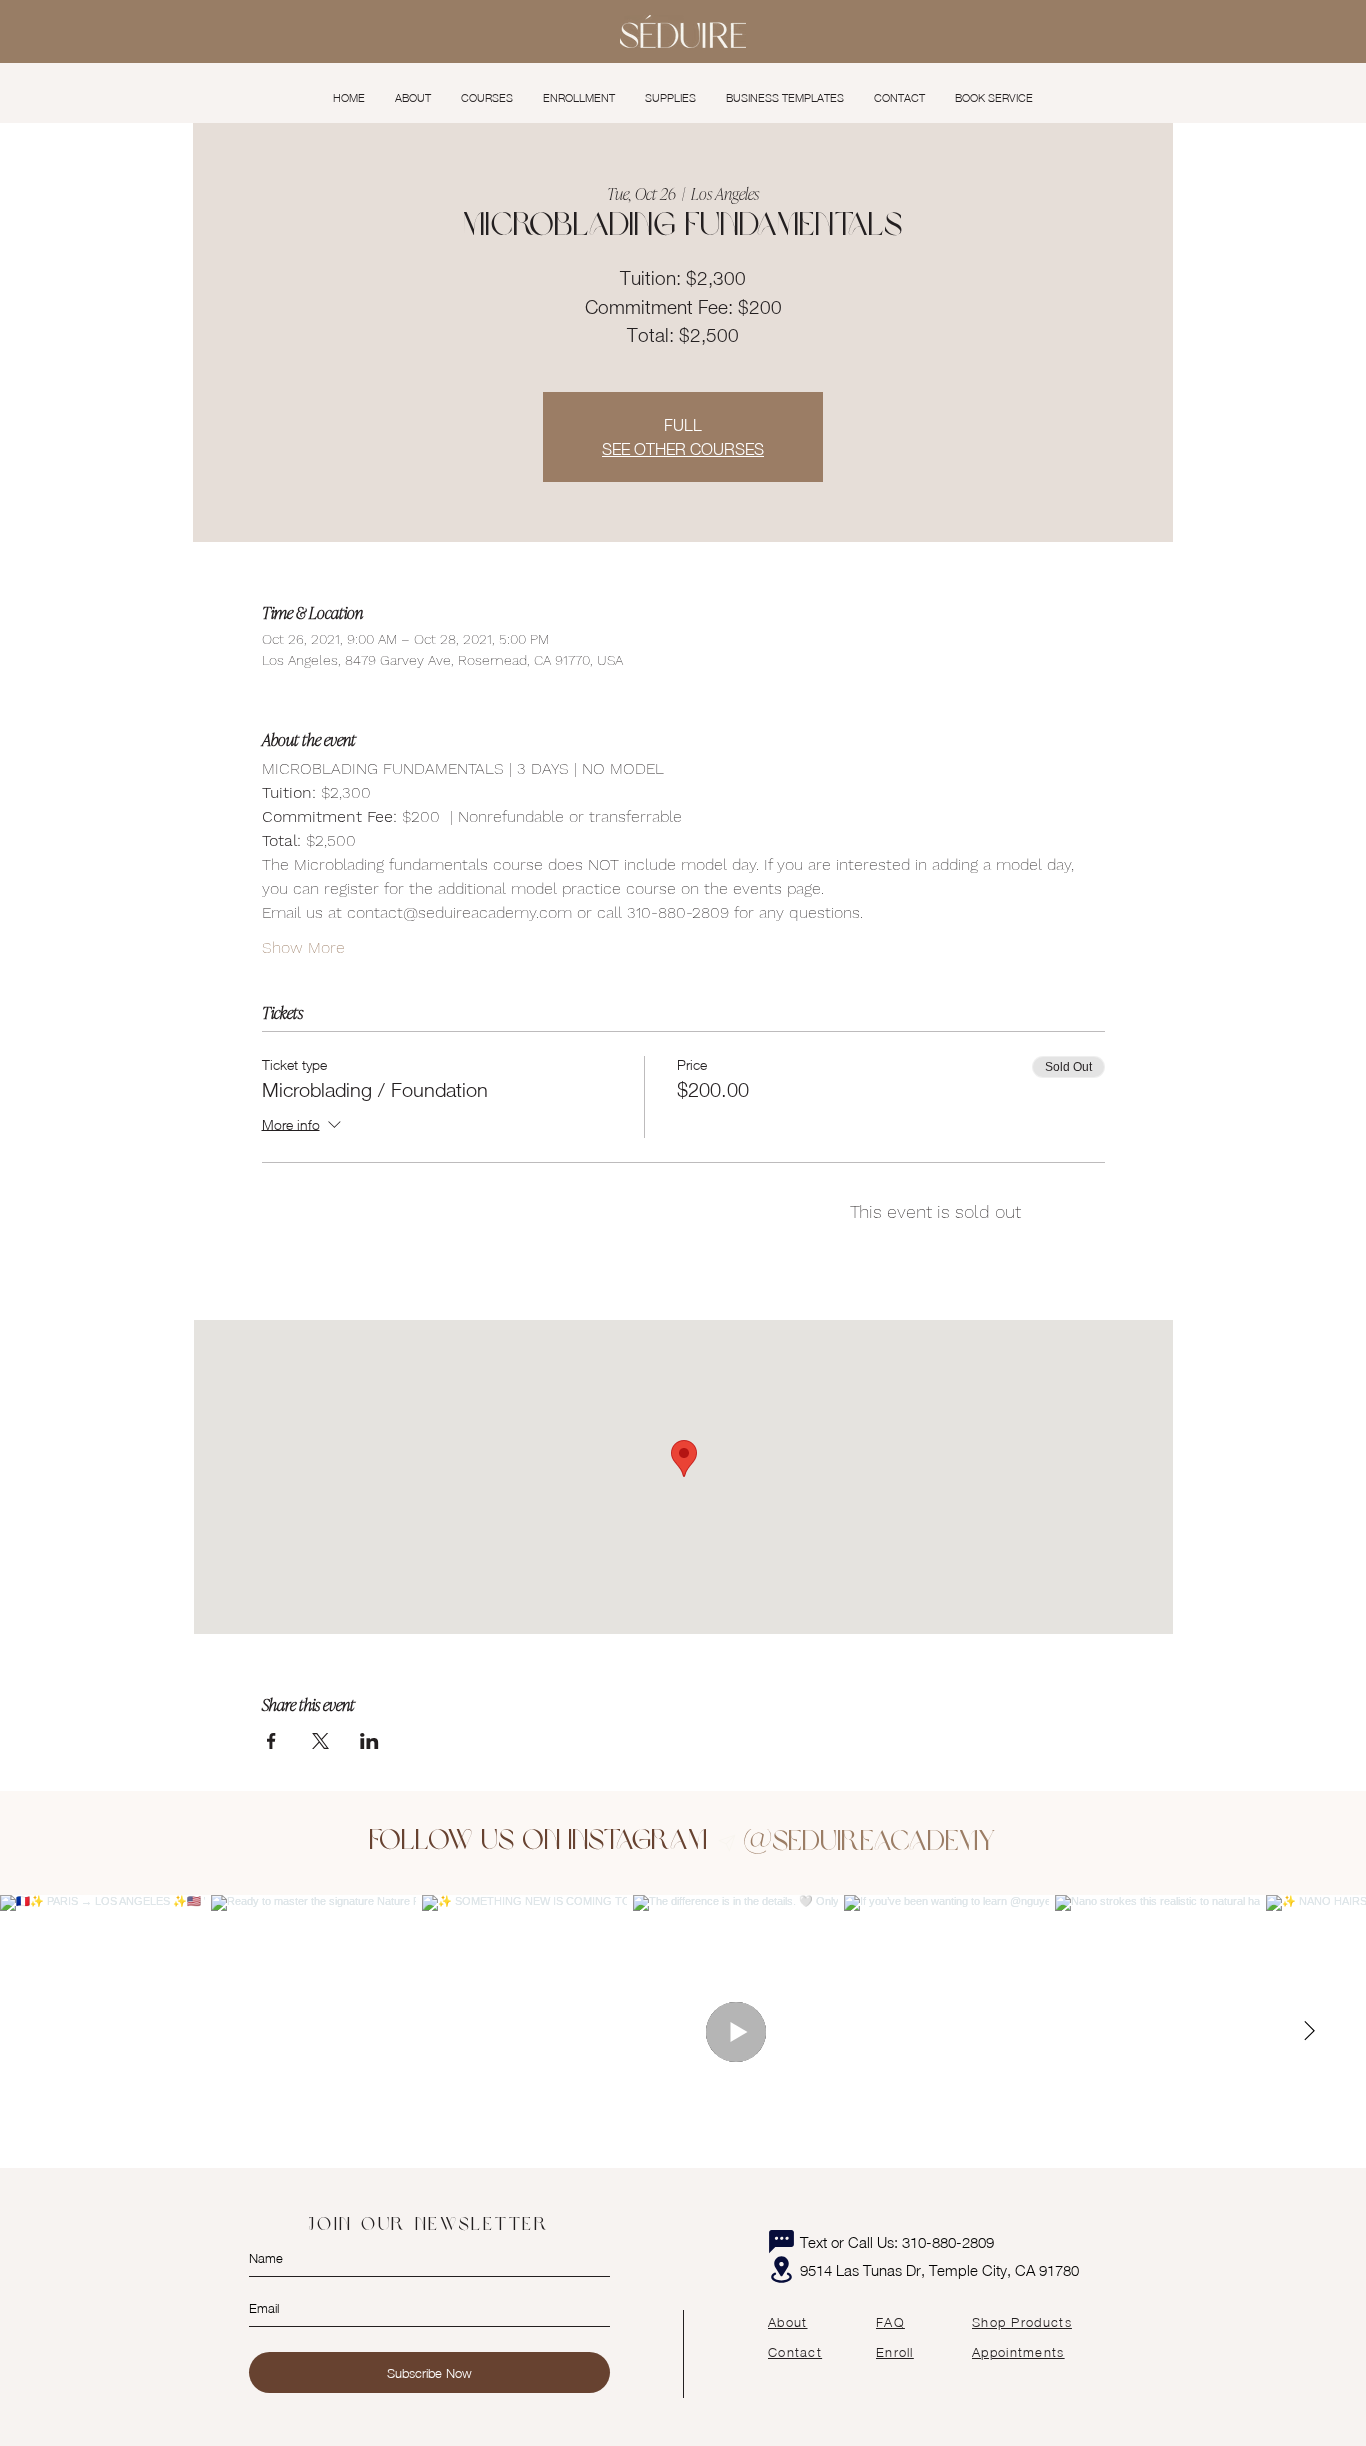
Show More (303, 947)
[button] (487, 98)
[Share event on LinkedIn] (369, 1741)
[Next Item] (1309, 2031)
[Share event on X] (320, 1741)
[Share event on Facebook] (271, 1741)
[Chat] (781, 2242)
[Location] (781, 2269)
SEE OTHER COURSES (683, 449)
